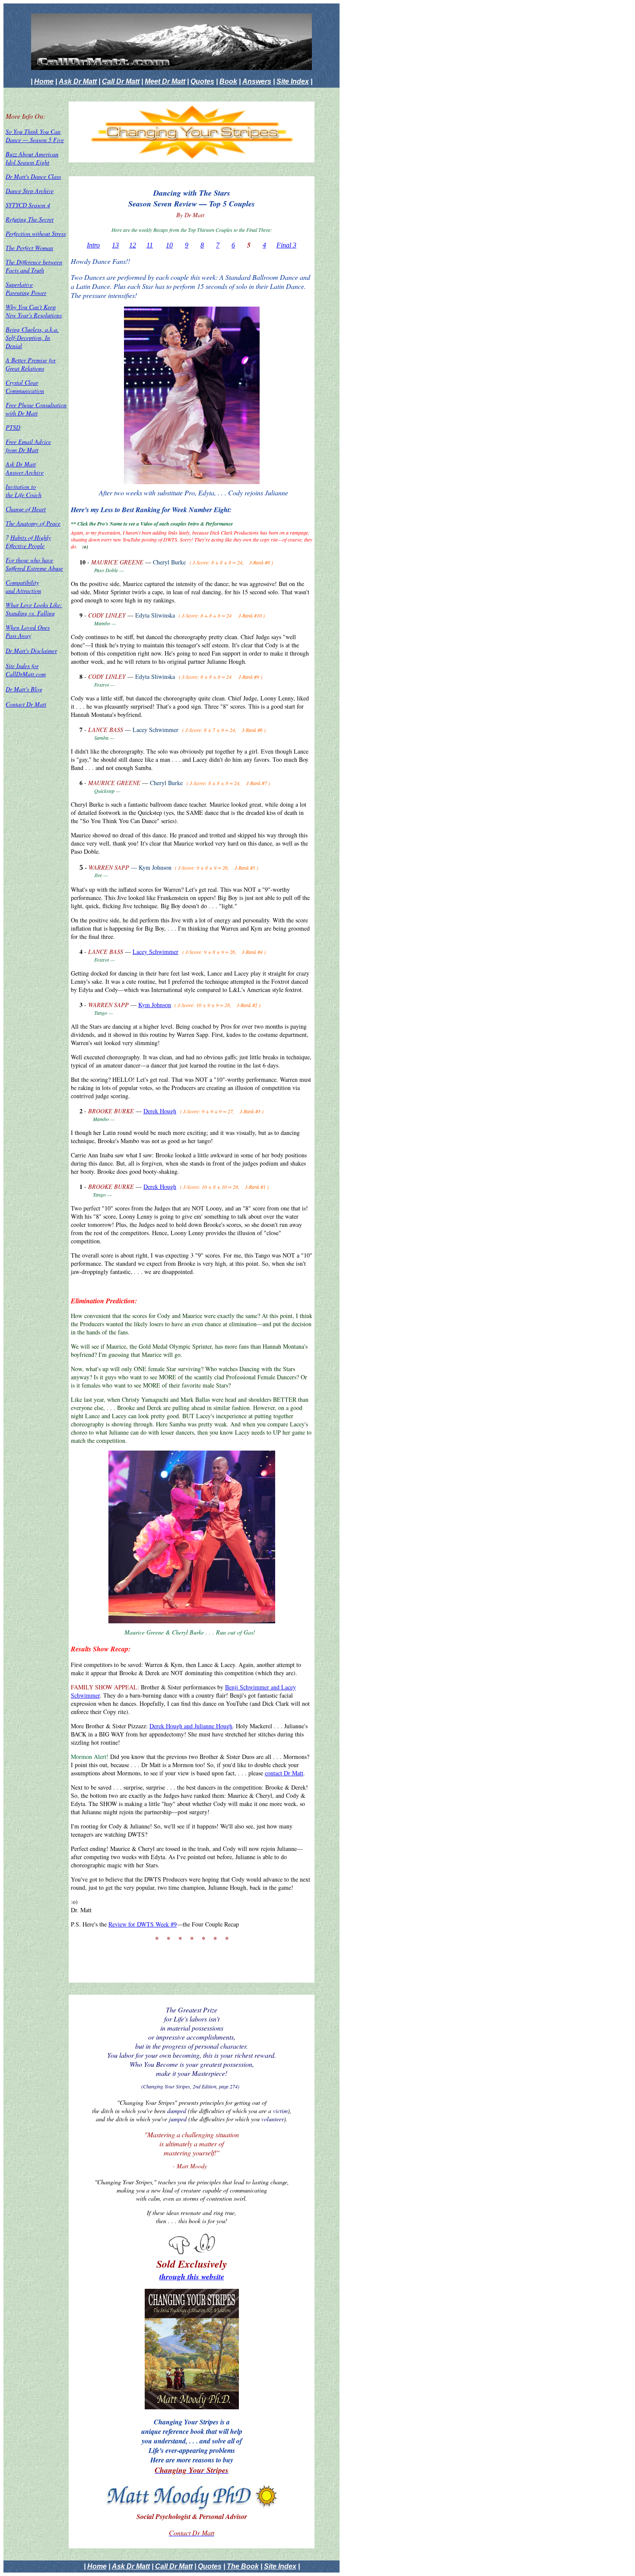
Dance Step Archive (30, 191)
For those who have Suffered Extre (34, 564)
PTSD (13, 427)
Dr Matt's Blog (24, 689)
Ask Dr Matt (78, 81)
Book (228, 81)
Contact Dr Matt (26, 704)
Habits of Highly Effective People (28, 542)
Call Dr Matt (121, 81)
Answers (257, 81)
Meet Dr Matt (165, 81)
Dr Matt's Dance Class (33, 176)
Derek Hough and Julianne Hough (191, 1726)
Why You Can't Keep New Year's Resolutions (34, 311)
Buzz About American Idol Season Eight (32, 158)
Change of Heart (26, 509)
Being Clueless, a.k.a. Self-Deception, (32, 333)
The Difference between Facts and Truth (34, 266)
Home (44, 81)
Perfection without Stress (36, 233)
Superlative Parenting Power (26, 288)
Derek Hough (160, 1111)
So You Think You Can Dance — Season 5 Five (35, 136)
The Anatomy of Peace (33, 523)
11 (150, 245)
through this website (192, 2277)
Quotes (202, 81)
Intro (93, 245)
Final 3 (286, 245)
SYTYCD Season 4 (28, 205)
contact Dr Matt (284, 1773)
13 (115, 245)
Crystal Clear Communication (25, 387)
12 (133, 245)
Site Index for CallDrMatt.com (26, 670)
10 (169, 245)
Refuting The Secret (30, 219)
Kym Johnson (155, 1005)
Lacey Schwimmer (156, 952)
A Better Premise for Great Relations (31, 364)
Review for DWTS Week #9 (143, 1924)
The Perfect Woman (29, 248)
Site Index (293, 81)
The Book (243, 2566)
